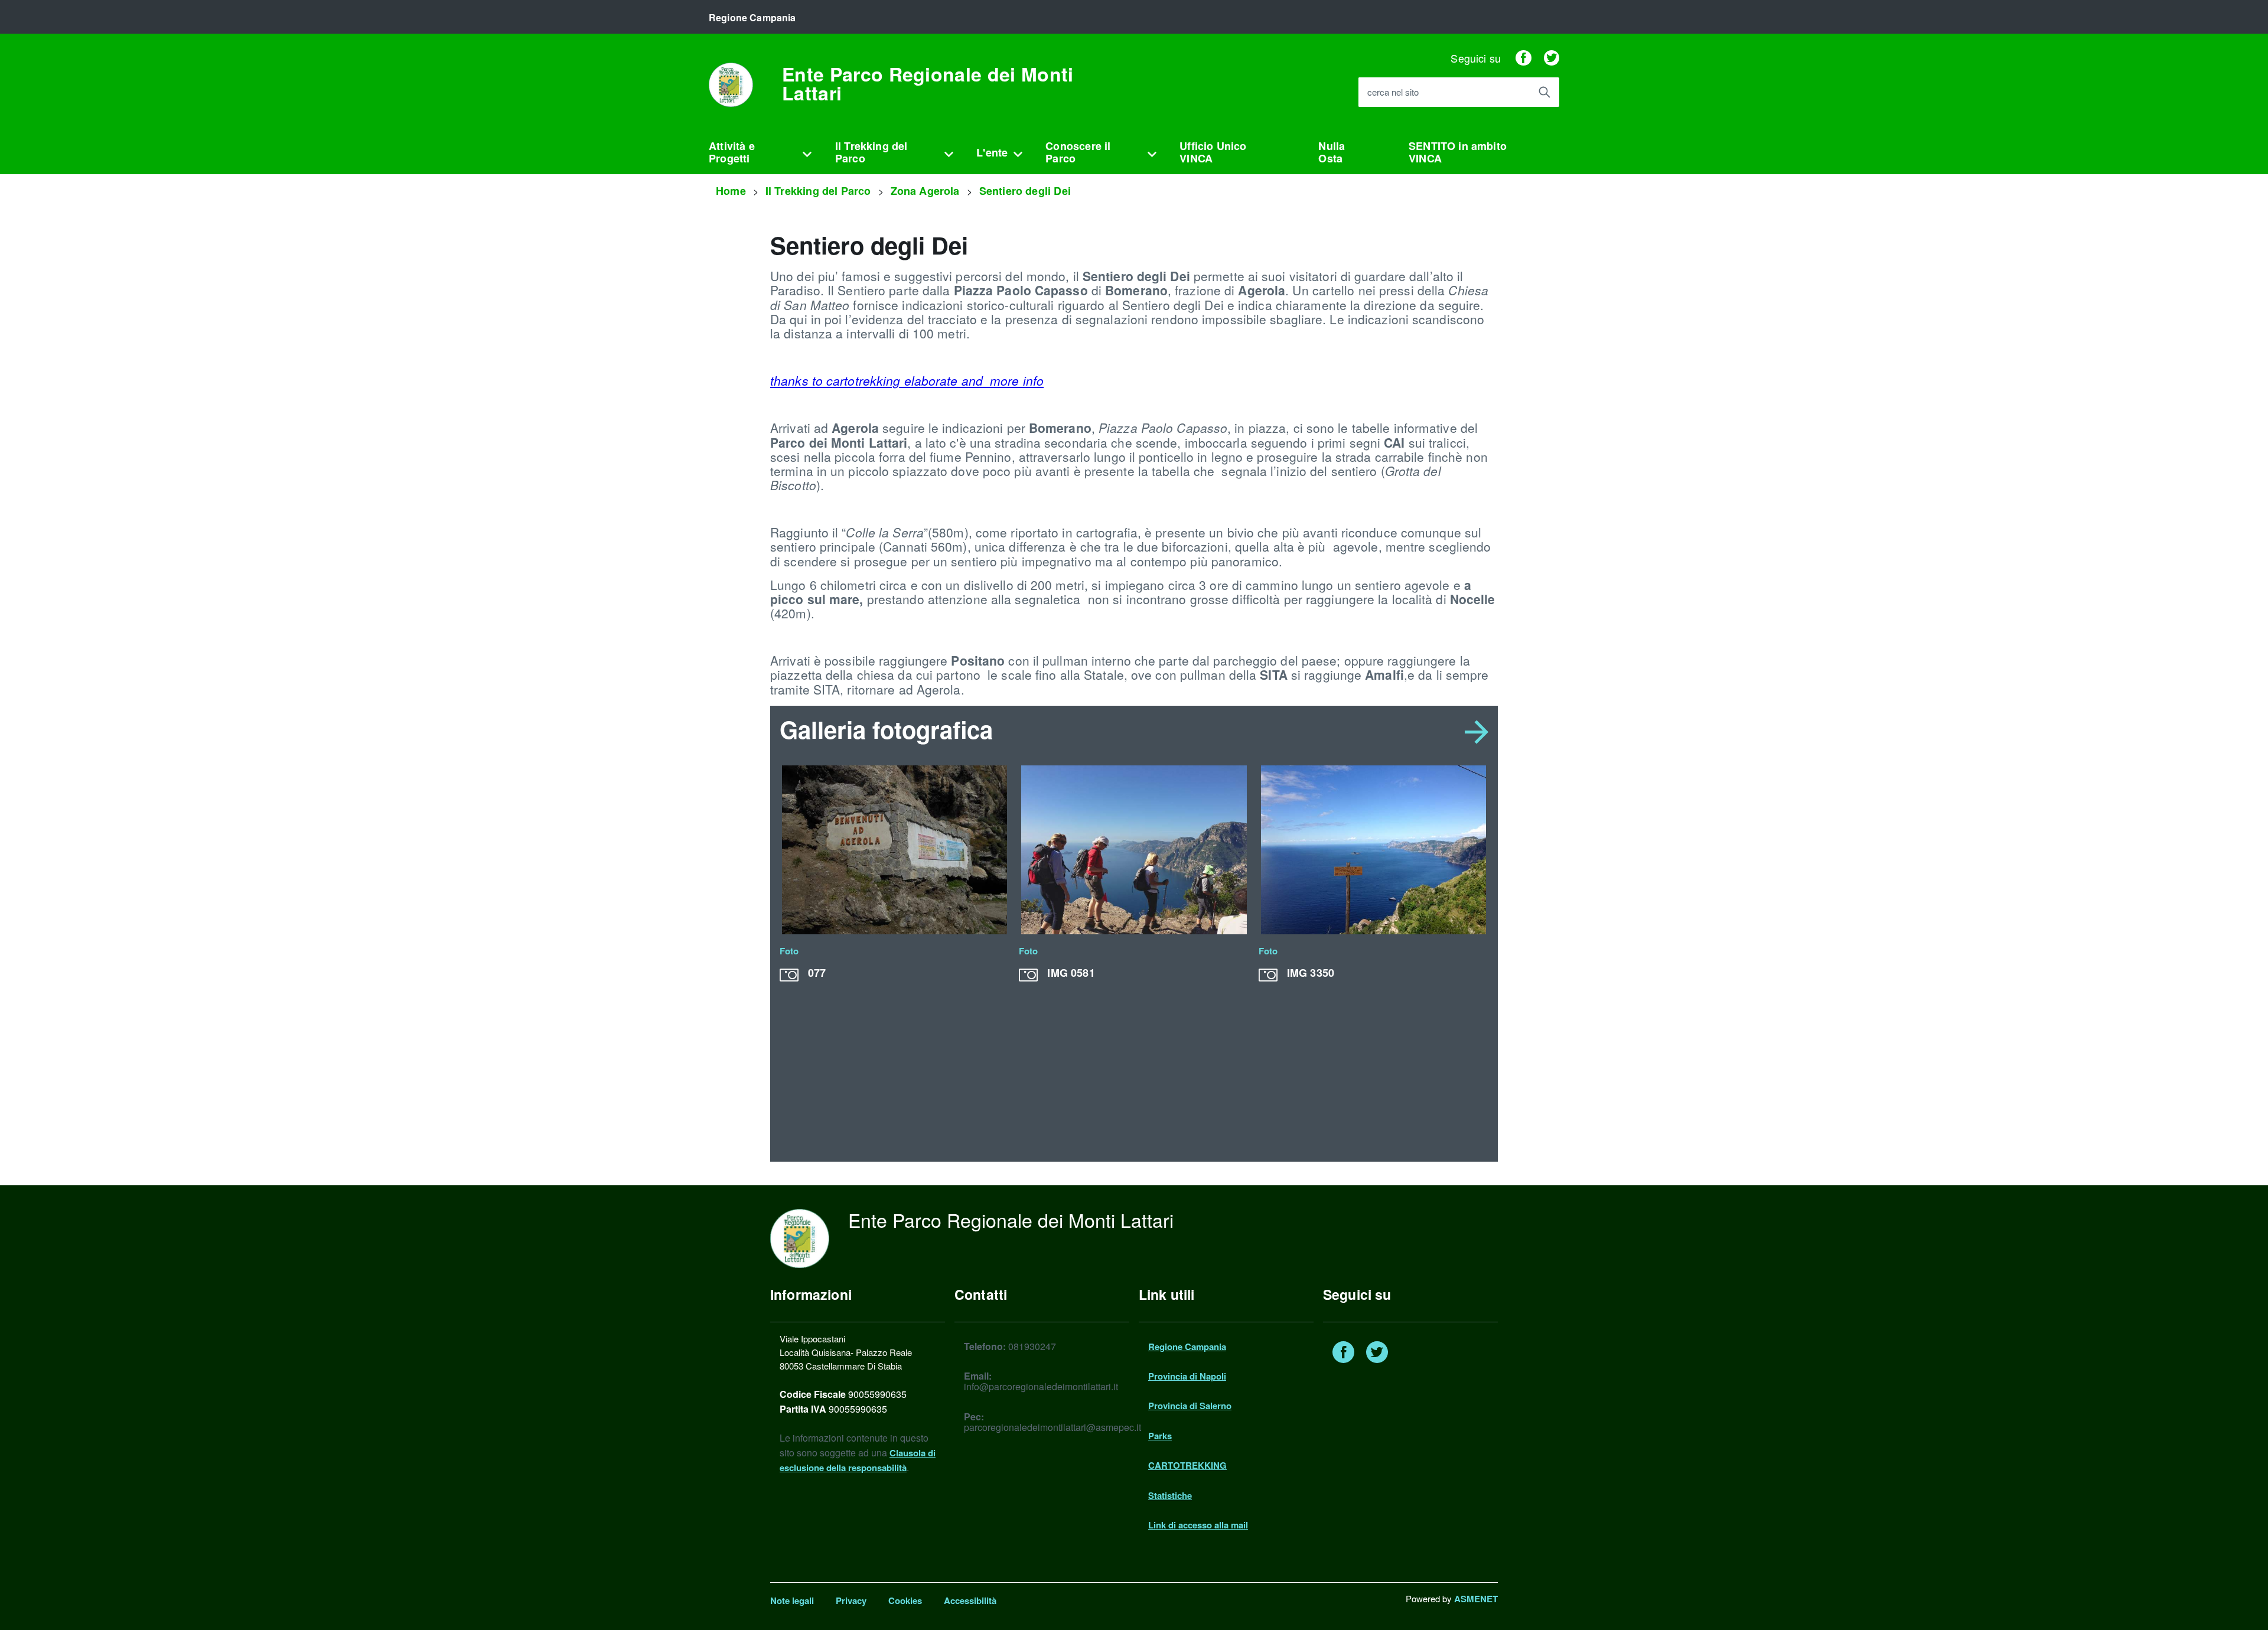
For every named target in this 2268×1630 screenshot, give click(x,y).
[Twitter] (1552, 58)
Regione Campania (1187, 1347)
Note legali (792, 1600)
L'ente (992, 152)
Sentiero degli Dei (1025, 191)
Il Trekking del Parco (871, 152)
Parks (1160, 1436)
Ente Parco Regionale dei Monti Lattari (928, 83)
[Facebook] (1523, 58)
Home (731, 191)
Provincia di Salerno (1190, 1406)
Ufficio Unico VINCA (1213, 152)
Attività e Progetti (732, 152)
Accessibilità (970, 1600)
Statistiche (1170, 1495)
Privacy (851, 1600)
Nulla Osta (1332, 152)
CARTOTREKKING (1187, 1465)
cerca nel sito (1393, 92)
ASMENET (1476, 1599)
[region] (1134, 958)
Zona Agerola (925, 191)
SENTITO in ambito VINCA (1458, 152)
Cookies (905, 1600)
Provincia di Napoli (1187, 1376)
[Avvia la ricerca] (1544, 92)
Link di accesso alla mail (1198, 1525)
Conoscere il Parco (1078, 152)
